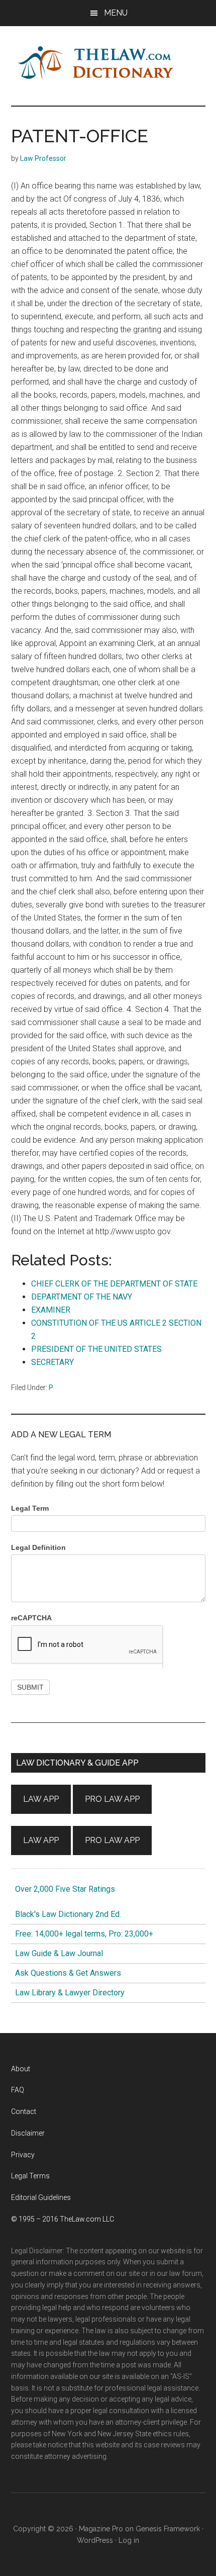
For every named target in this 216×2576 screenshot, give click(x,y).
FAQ (18, 2090)
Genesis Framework (168, 2529)
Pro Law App (112, 1799)
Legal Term (30, 1508)
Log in (129, 2540)
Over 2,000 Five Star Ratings (63, 1889)
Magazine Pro (101, 2529)
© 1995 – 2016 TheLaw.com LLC (63, 2219)
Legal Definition (38, 1547)
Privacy (23, 2155)
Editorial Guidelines (41, 2197)
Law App (41, 1799)
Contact (24, 2111)
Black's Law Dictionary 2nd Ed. (66, 1914)
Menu (116, 13)
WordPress (95, 2540)
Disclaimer (28, 2133)
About (21, 2069)
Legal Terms (30, 2176)
